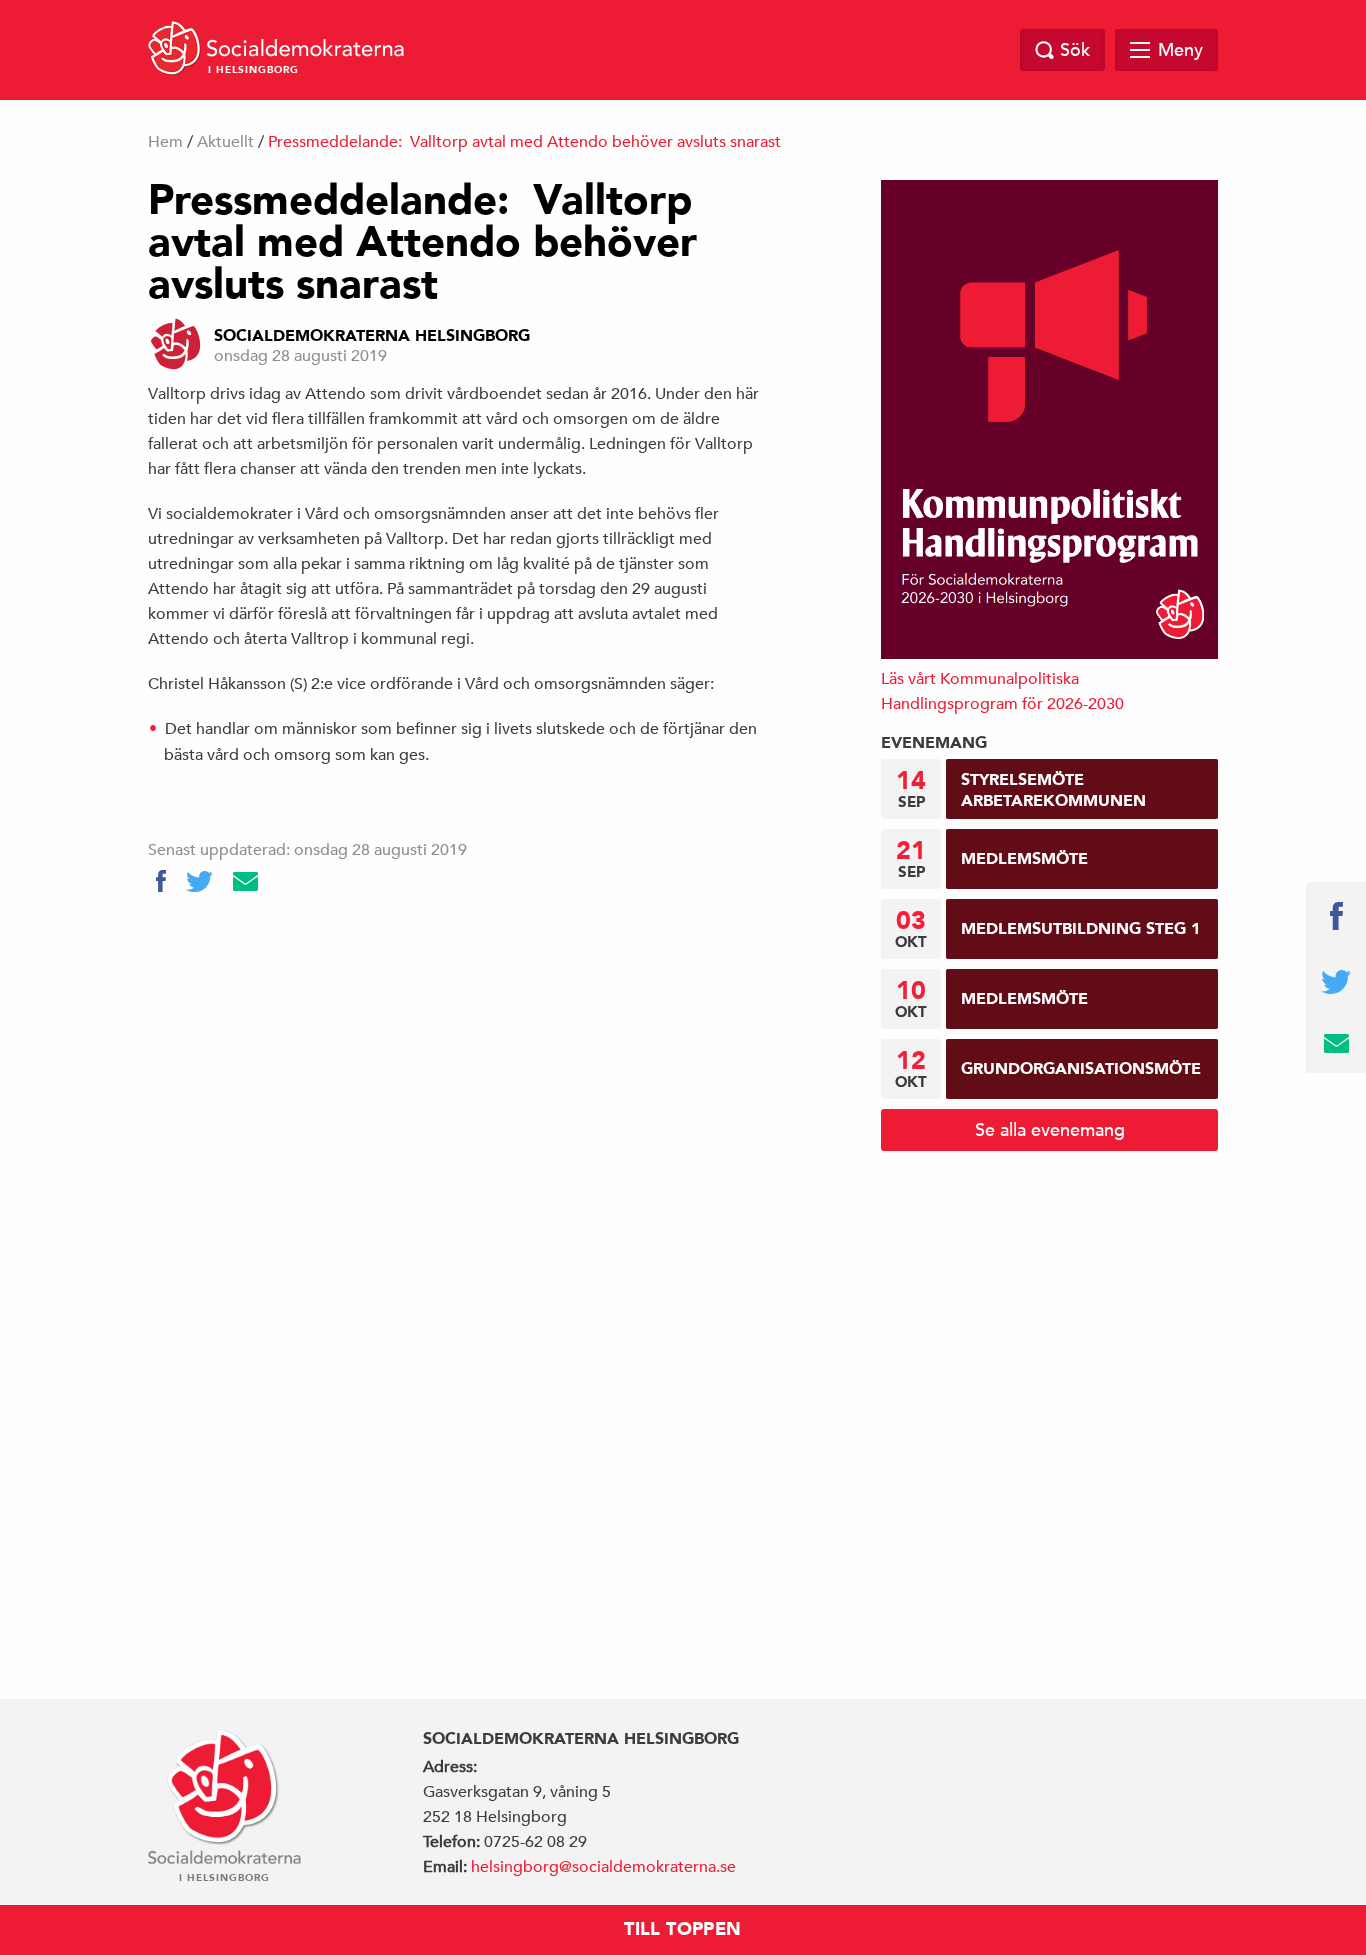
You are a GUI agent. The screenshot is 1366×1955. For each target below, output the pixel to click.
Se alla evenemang (1050, 1129)
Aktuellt (225, 142)
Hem (165, 142)
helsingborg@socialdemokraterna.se (603, 1867)
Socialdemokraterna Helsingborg (372, 336)
